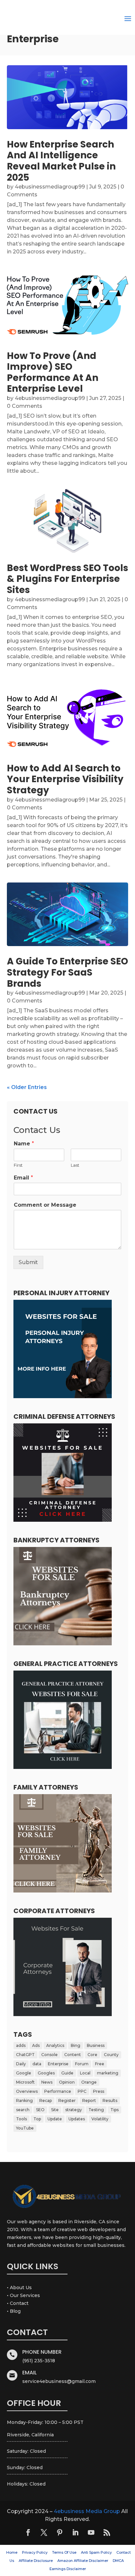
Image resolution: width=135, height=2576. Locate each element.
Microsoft (25, 2082)
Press (99, 2091)
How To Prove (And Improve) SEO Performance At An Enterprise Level (53, 372)
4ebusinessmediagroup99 (50, 187)
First (18, 1165)
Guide (67, 2073)
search (23, 2110)
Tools (21, 2119)
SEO (40, 2110)
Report (89, 2100)
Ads (36, 2045)
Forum (82, 2064)
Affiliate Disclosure (36, 2561)
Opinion (67, 2082)
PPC (82, 2091)
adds (21, 2045)
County (111, 2055)
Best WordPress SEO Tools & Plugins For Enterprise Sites (67, 579)
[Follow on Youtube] (91, 2532)
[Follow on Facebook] (28, 2532)
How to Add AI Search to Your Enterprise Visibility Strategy (65, 779)
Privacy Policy (35, 2552)
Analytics (55, 2045)
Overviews (27, 2091)
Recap (46, 2100)
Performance (58, 2091)
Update (55, 2119)
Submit (28, 1262)
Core (92, 2055)
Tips (115, 2110)
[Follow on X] (44, 2532)
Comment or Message (45, 1205)
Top (37, 2119)
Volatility (100, 2119)
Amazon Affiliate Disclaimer (83, 2561)
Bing (76, 2045)
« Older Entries (27, 1087)
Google (24, 2073)
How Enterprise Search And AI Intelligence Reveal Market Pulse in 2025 (61, 161)
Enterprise (58, 2064)
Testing (96, 2110)
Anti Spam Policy (96, 2552)
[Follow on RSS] (107, 2532)
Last (75, 1165)
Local (85, 2073)
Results (110, 2100)
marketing (108, 2073)
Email (23, 1178)
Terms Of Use (64, 2552)
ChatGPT (25, 2055)
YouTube (25, 2128)
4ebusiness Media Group (87, 2511)
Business (96, 2045)
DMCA (118, 2561)
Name (24, 1144)
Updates (77, 2119)
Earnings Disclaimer (68, 2569)
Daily (21, 2064)
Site (55, 2110)
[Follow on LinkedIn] (75, 2532)
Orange (89, 2082)
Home (12, 2552)
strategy (74, 2110)
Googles (46, 2073)
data (37, 2064)
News (47, 2082)
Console (49, 2055)
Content (73, 2055)
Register (67, 2100)
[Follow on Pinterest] (60, 2532)
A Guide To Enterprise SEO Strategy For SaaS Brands (67, 972)
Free (100, 2064)
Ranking (24, 2100)
